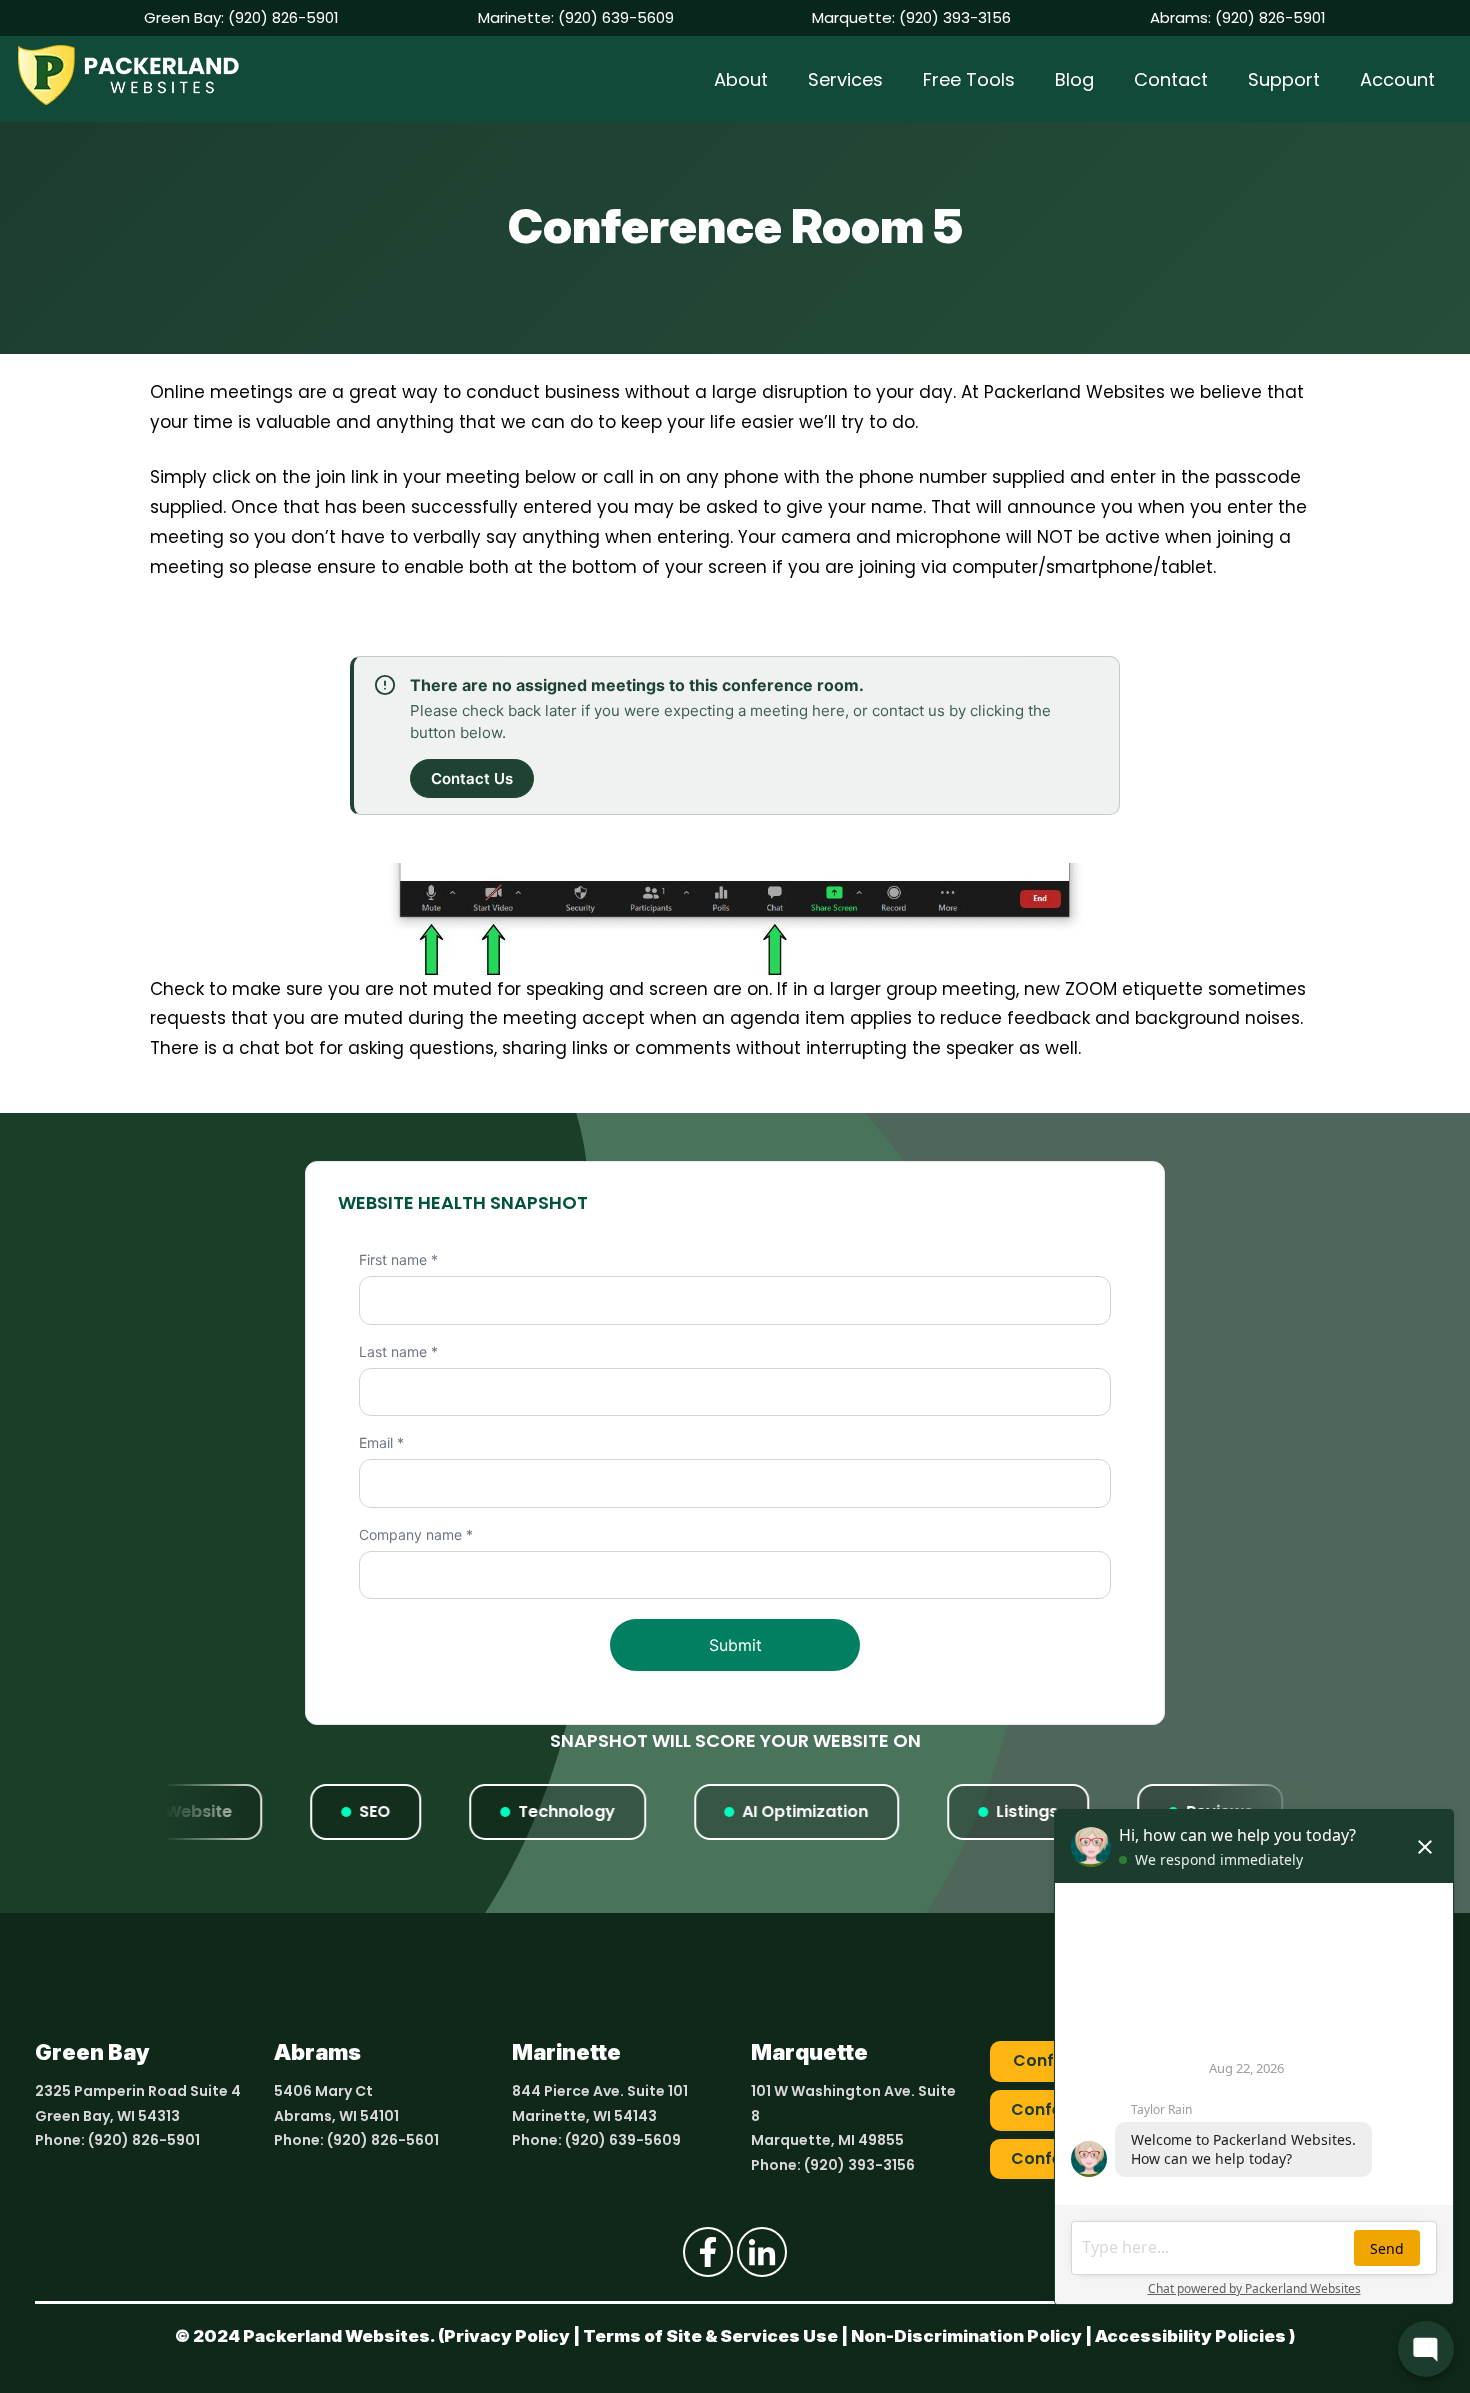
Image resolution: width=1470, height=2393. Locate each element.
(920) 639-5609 (616, 17)
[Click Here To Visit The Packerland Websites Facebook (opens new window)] (708, 2252)
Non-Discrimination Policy (966, 2336)
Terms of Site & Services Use (710, 2336)
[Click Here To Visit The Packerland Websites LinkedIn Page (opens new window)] (762, 2252)
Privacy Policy (507, 2336)
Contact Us (472, 778)
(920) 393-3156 (955, 17)
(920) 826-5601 (383, 2140)
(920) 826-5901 (283, 17)
